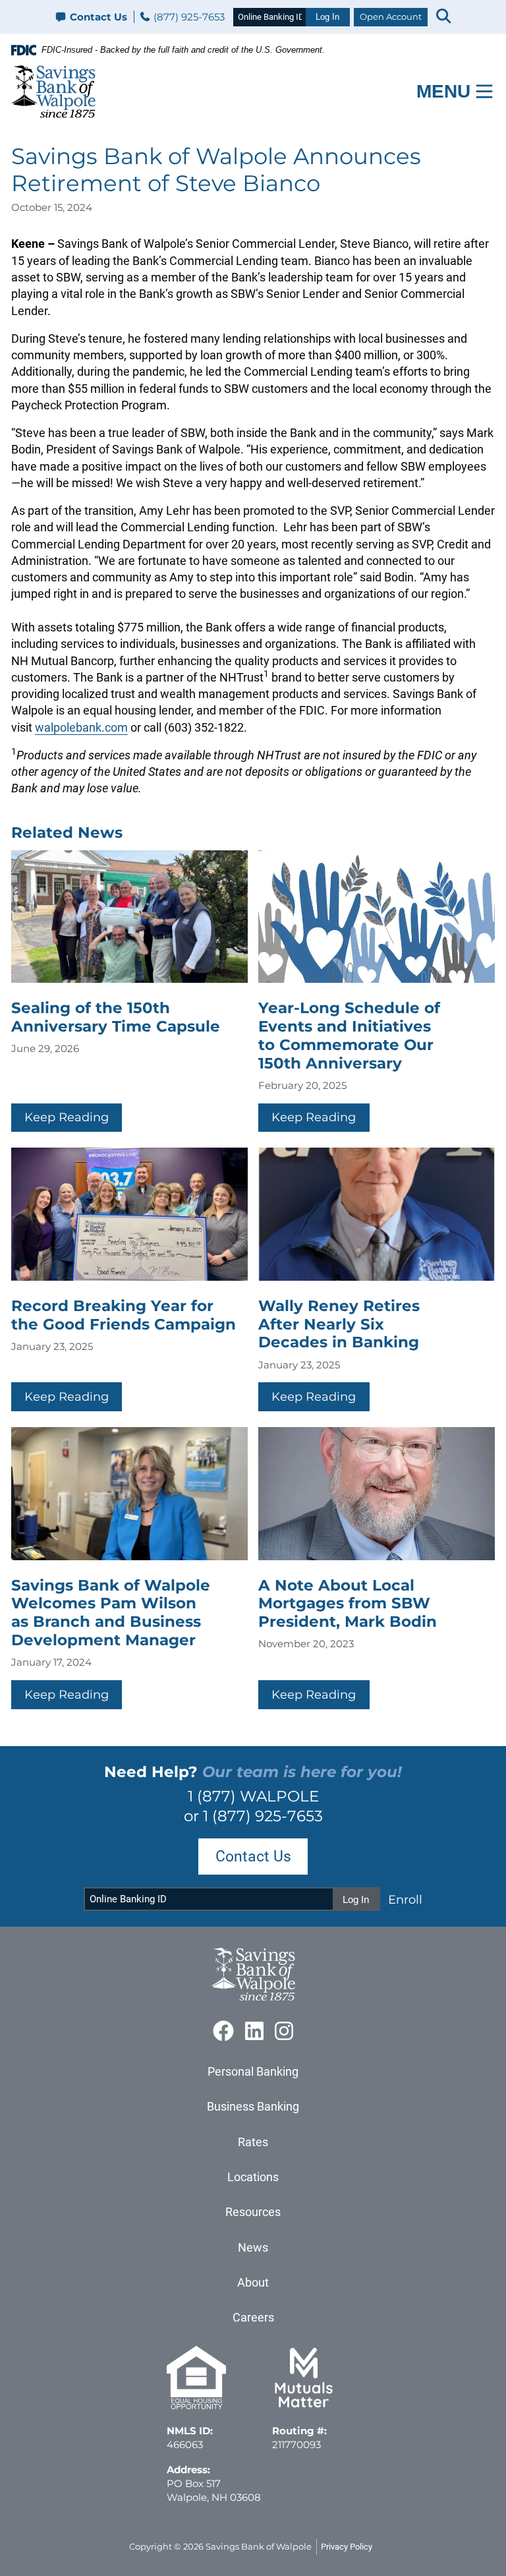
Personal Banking (253, 2071)
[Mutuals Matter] (304, 2406)
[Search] (443, 17)
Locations (253, 2177)
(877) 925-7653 (188, 17)
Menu (443, 91)
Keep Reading (67, 1117)
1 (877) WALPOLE (253, 1796)
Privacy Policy (347, 2547)
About (253, 2282)
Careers (253, 2317)
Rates (253, 2142)
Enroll (405, 1899)
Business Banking (253, 2106)
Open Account (391, 16)
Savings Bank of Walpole (259, 2546)
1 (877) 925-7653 (263, 1816)
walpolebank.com (81, 727)
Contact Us (98, 17)
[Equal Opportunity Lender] (196, 2406)
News (253, 2247)
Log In (327, 17)
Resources (253, 2212)
